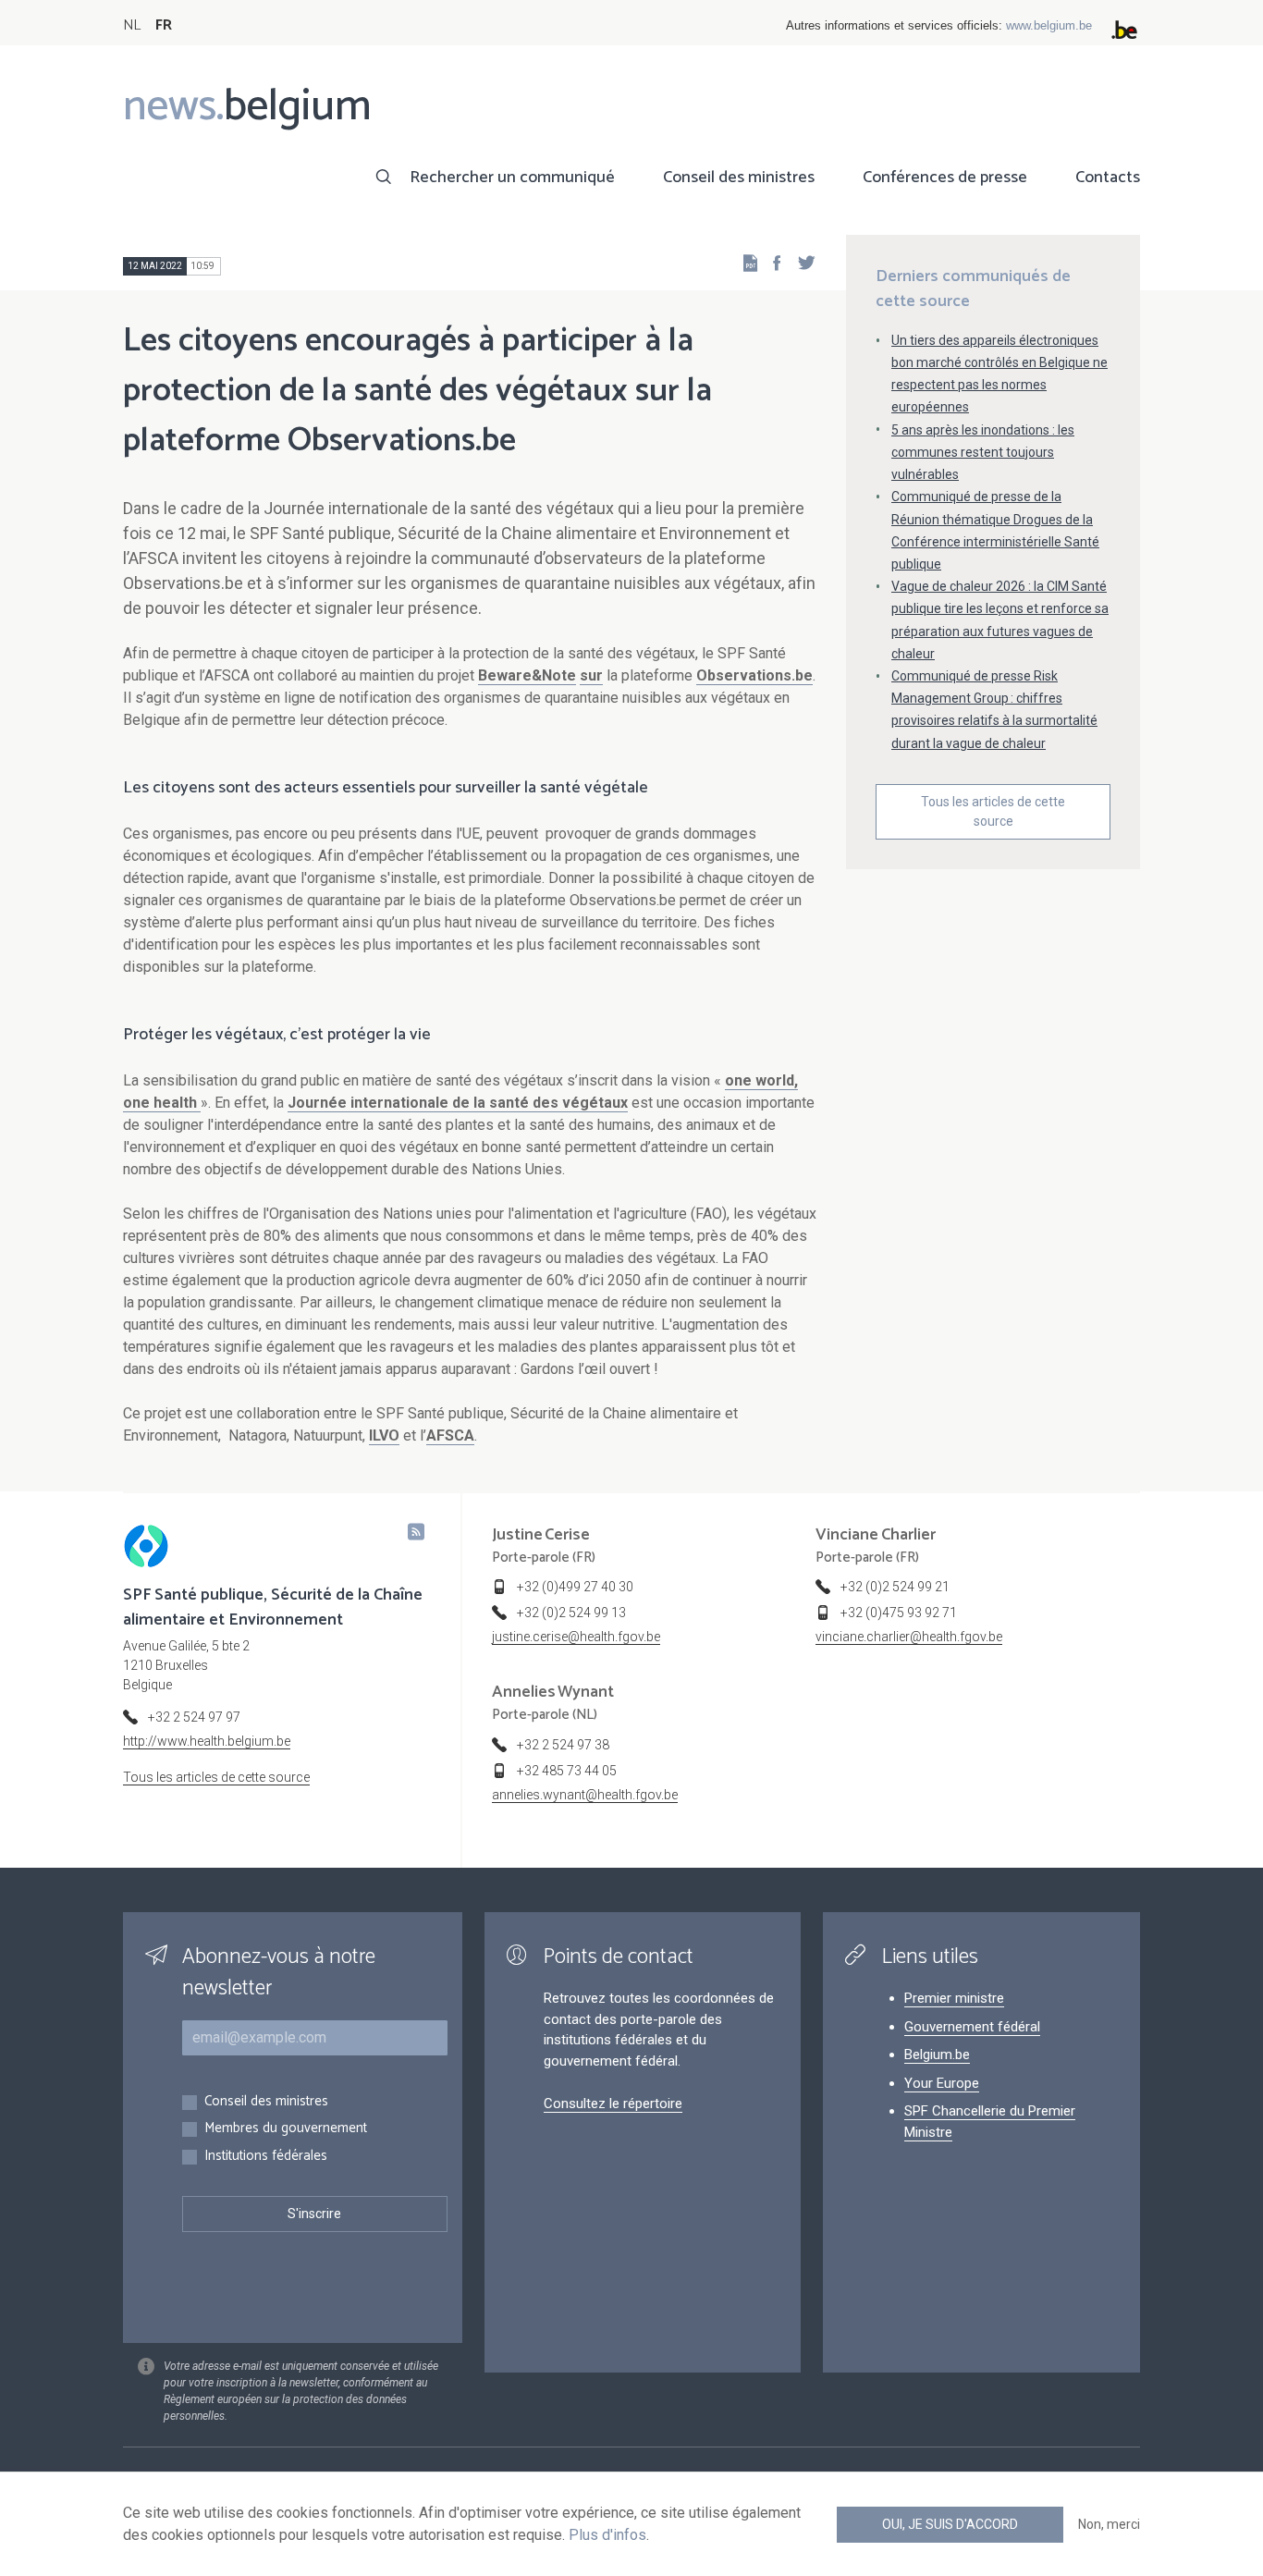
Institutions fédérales (266, 2157)
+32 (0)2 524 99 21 (895, 1587)
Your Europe (942, 2083)
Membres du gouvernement (286, 2129)
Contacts (1108, 178)
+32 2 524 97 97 (194, 1717)
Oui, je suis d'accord (950, 2524)
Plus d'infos (607, 2535)
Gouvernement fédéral (972, 2027)
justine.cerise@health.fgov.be (576, 1637)
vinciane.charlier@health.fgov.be (909, 1637)
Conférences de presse (945, 178)
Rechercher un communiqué (512, 178)
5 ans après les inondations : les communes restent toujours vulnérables (983, 452)
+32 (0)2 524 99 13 (571, 1613)
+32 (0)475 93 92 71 (899, 1613)
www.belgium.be (1049, 25)
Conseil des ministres (739, 178)
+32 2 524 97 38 (563, 1745)
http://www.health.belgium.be (207, 1741)
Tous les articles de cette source (993, 811)
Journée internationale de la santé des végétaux (458, 1103)
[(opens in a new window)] (771, 262)
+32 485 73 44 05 (567, 1771)
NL (132, 25)
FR (164, 25)
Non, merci (1109, 2524)
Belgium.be (937, 2055)
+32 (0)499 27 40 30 (575, 1587)
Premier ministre (954, 1998)
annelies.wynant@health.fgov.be (585, 1795)
